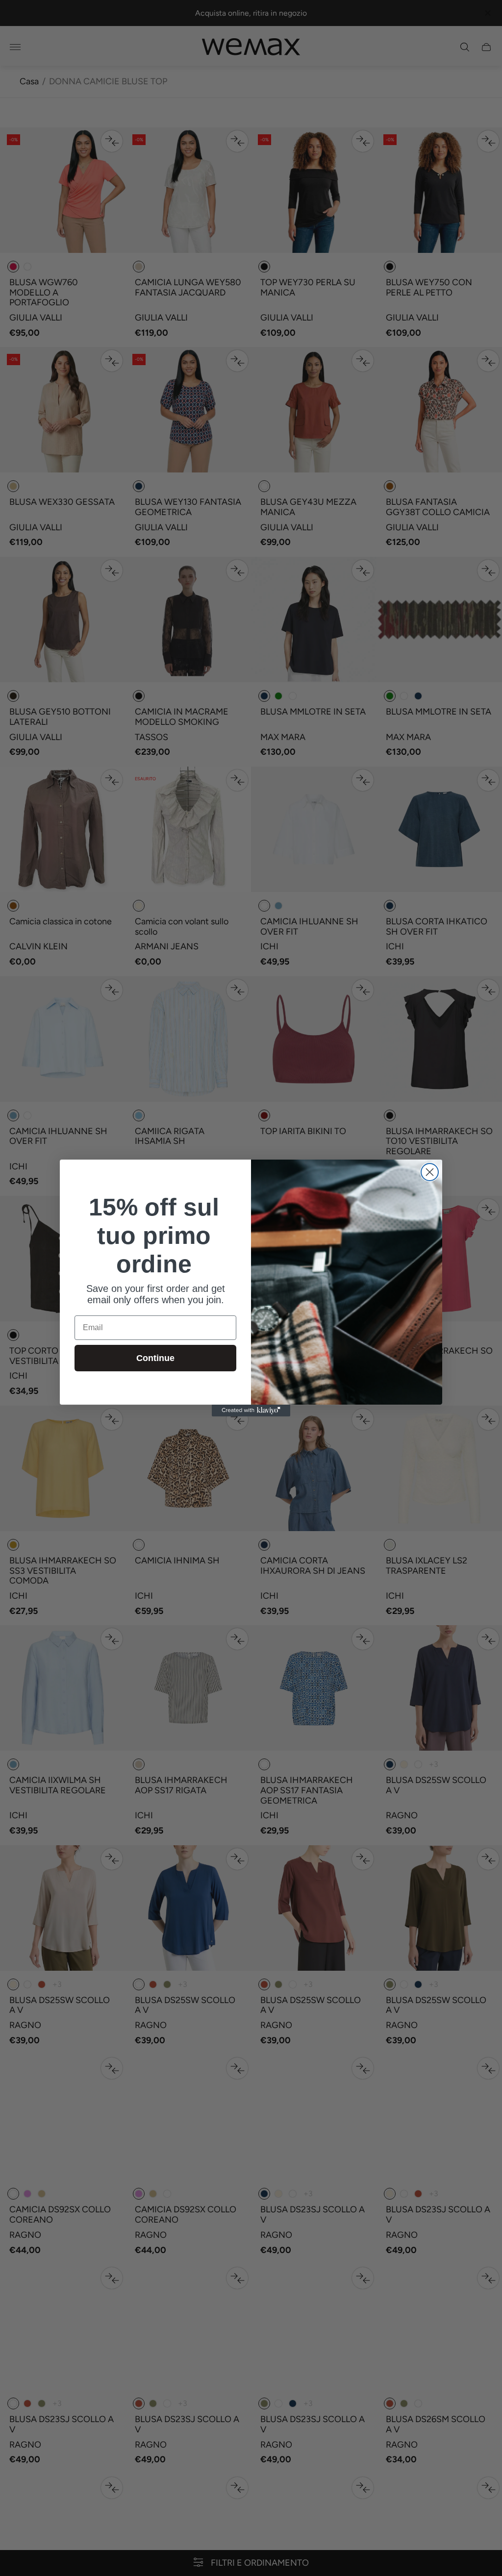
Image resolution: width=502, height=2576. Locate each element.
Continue (155, 1358)
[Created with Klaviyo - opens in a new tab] (251, 1411)
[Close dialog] (430, 1172)
